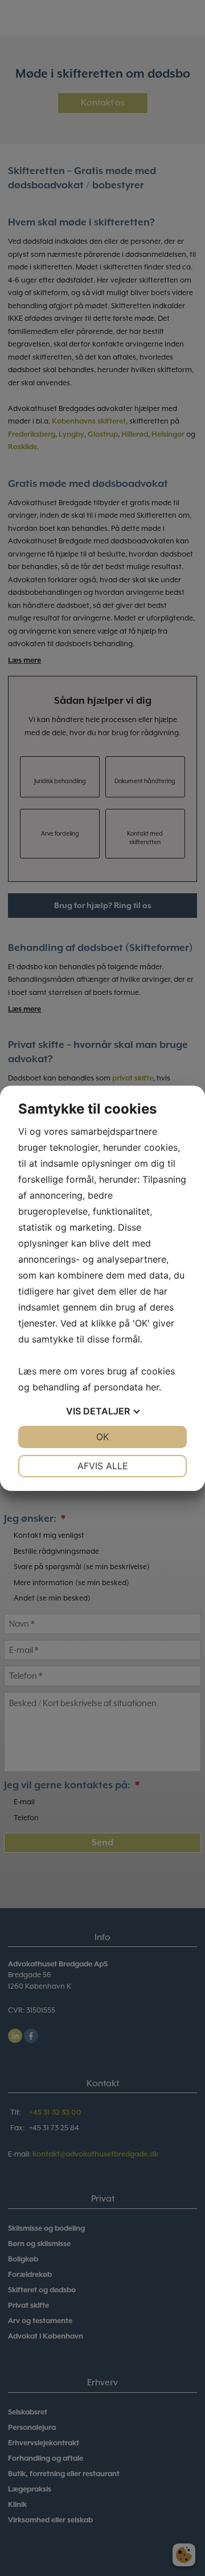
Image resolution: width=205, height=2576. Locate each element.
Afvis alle (103, 1466)
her (152, 1387)
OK (102, 1437)
